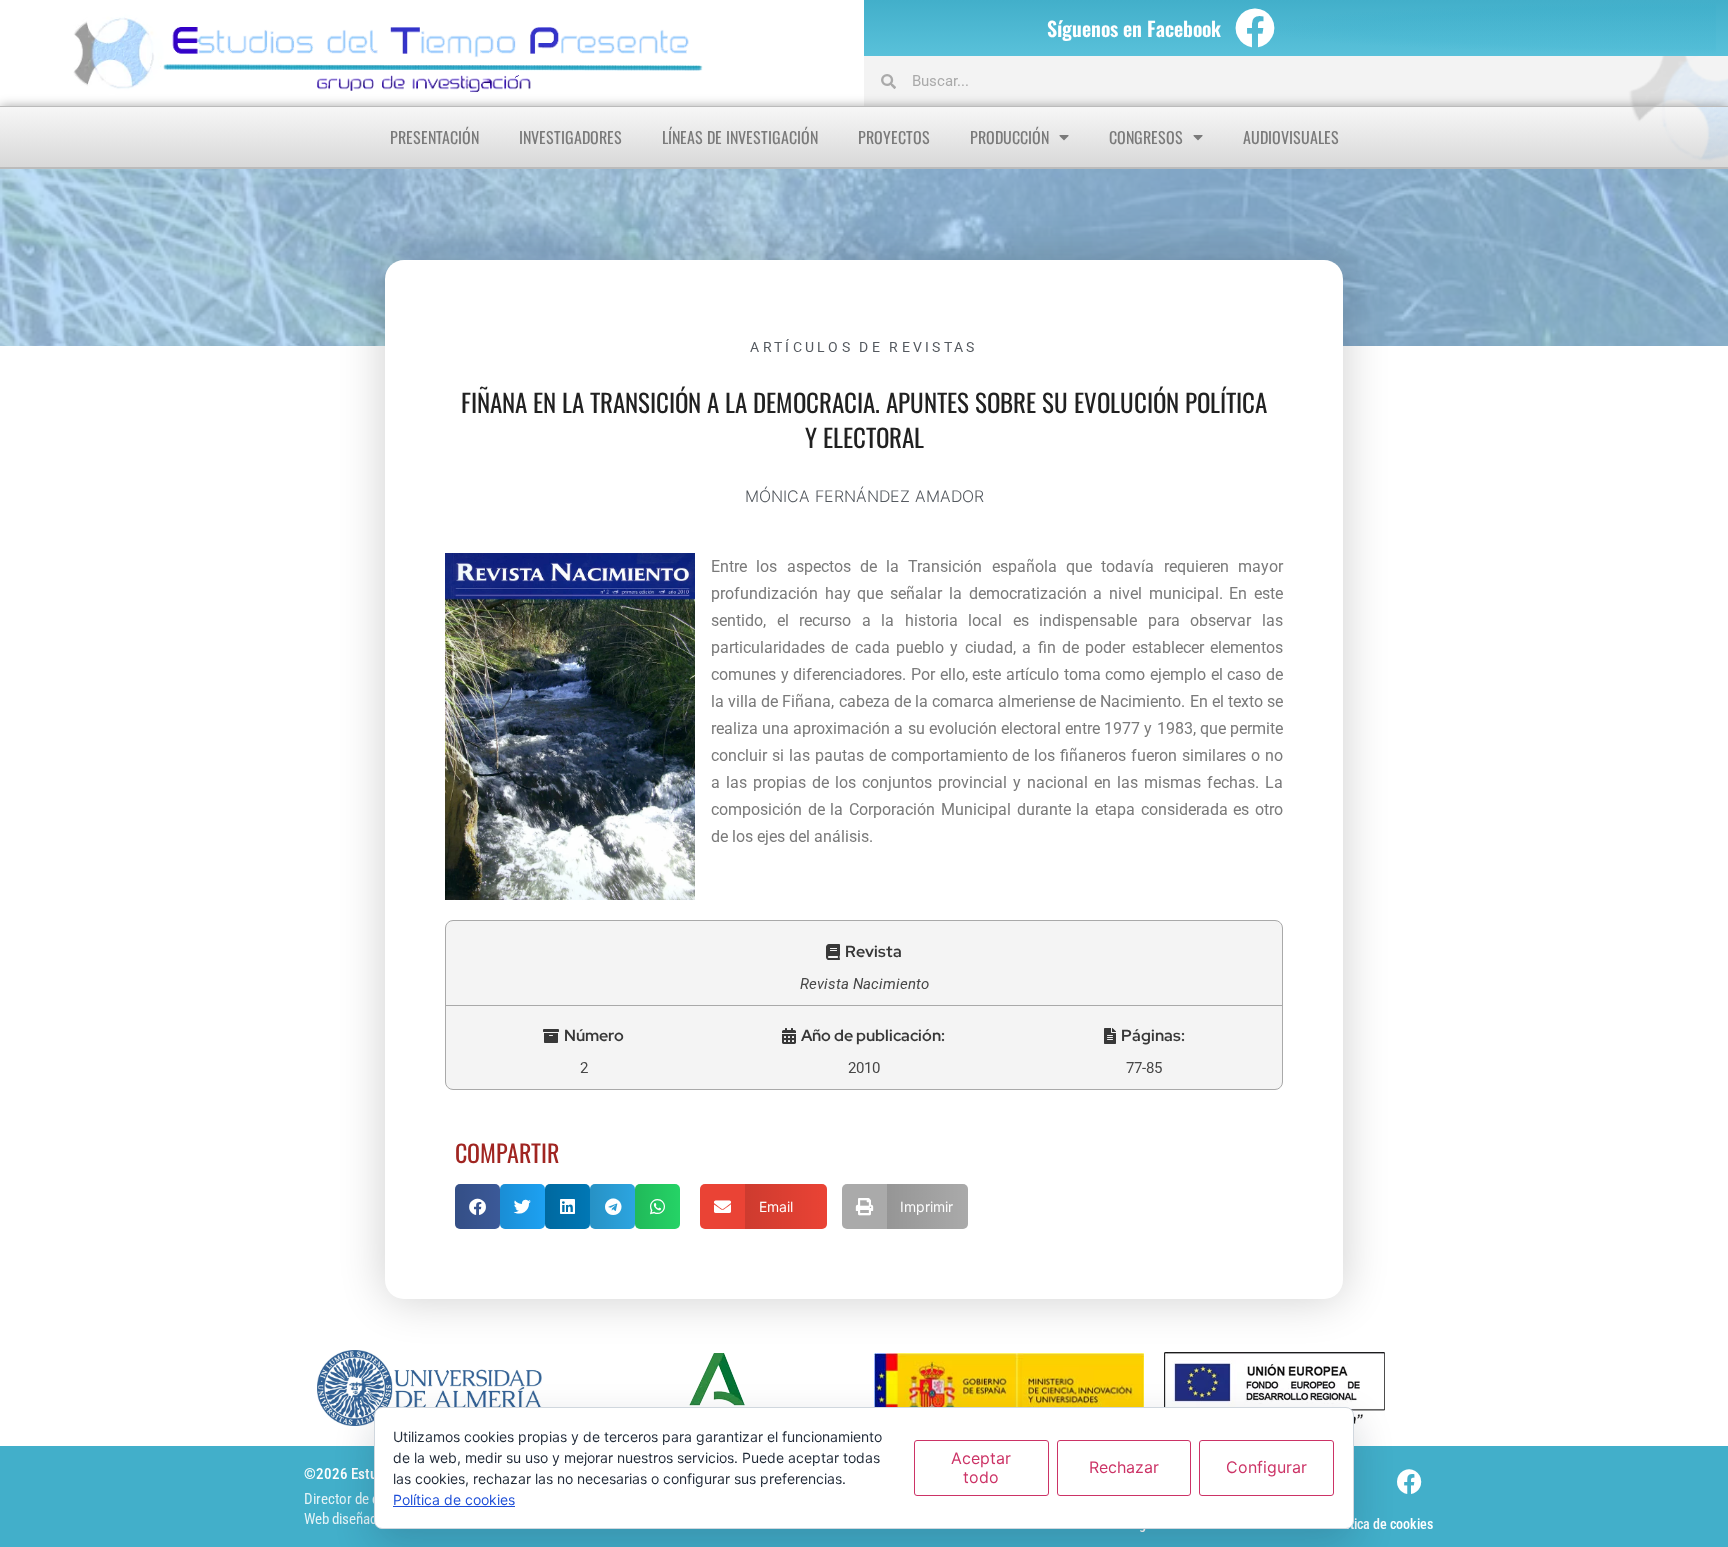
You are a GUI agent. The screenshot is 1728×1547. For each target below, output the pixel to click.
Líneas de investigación (740, 137)
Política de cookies (1380, 1524)
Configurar (1266, 1467)
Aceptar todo (981, 1467)
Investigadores (570, 137)
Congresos (1146, 137)
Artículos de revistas (863, 347)
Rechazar (1124, 1467)
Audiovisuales (1291, 137)
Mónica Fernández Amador (864, 496)
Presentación (434, 137)
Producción (1009, 137)
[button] (864, 952)
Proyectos (894, 137)
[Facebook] (1255, 28)
